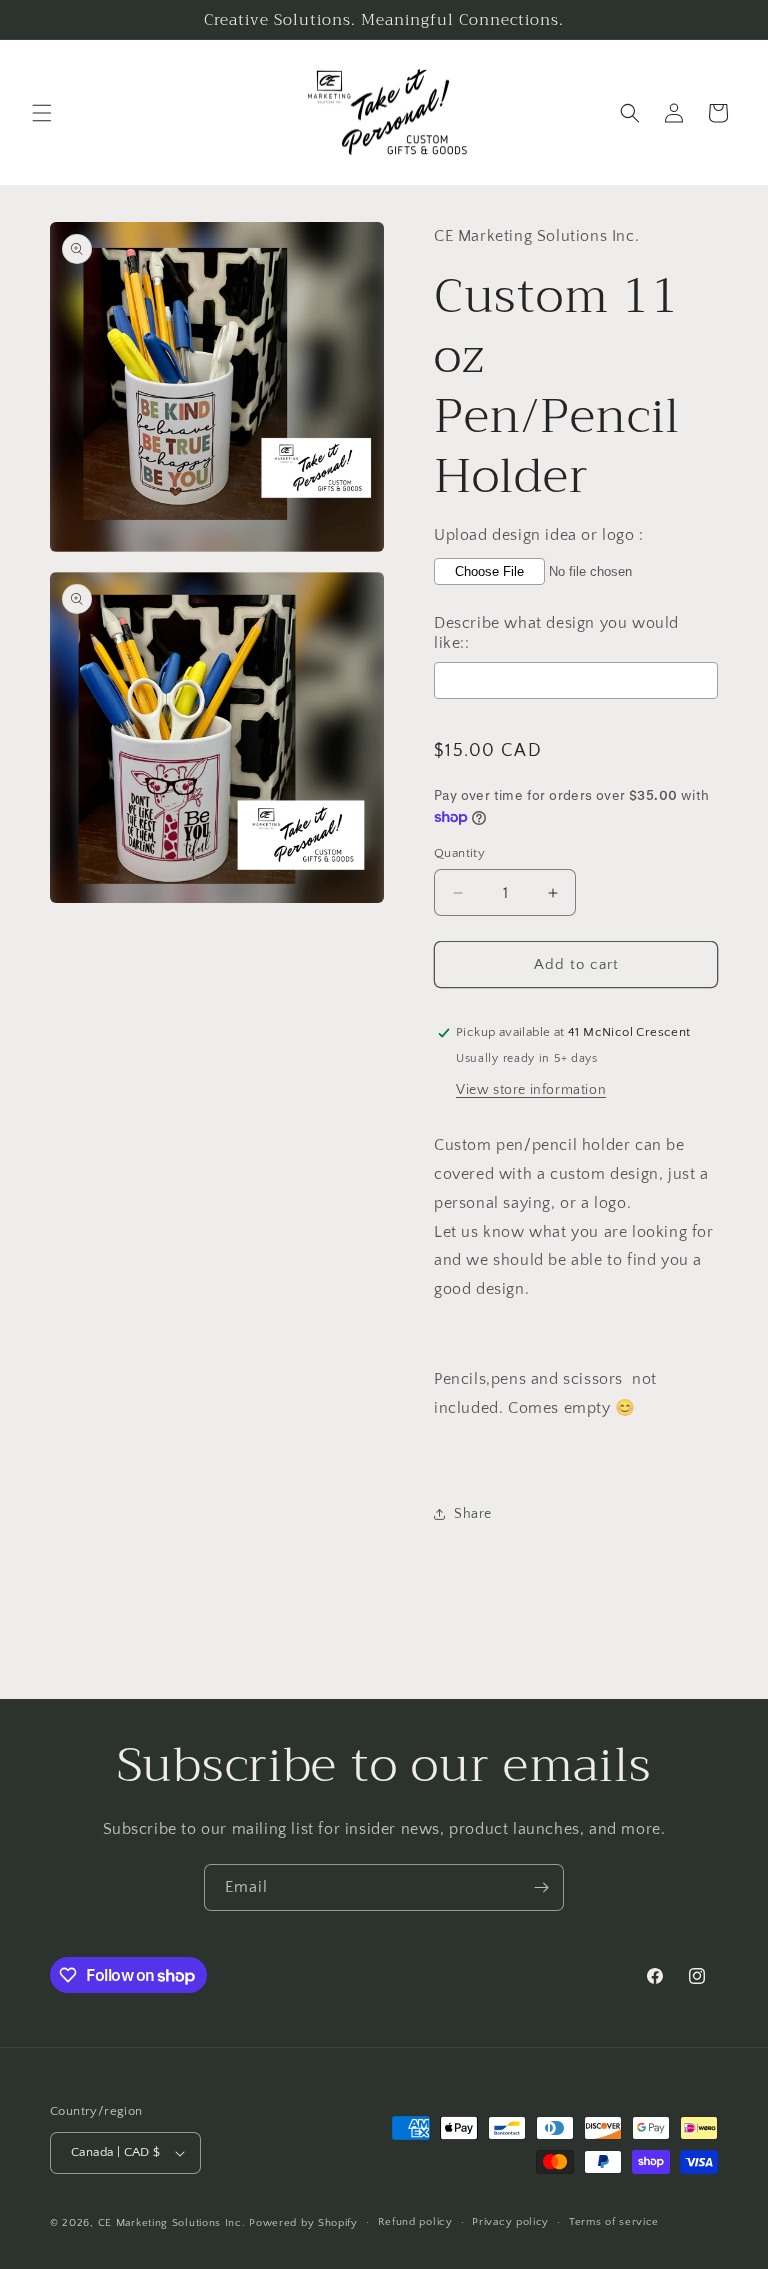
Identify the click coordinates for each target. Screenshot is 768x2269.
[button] (42, 113)
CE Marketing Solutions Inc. (172, 2223)
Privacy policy (510, 2222)
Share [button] (473, 1514)
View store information (531, 1090)
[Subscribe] (541, 1887)
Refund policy (415, 2222)
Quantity (459, 853)
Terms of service (614, 2222)
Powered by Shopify (303, 2223)
